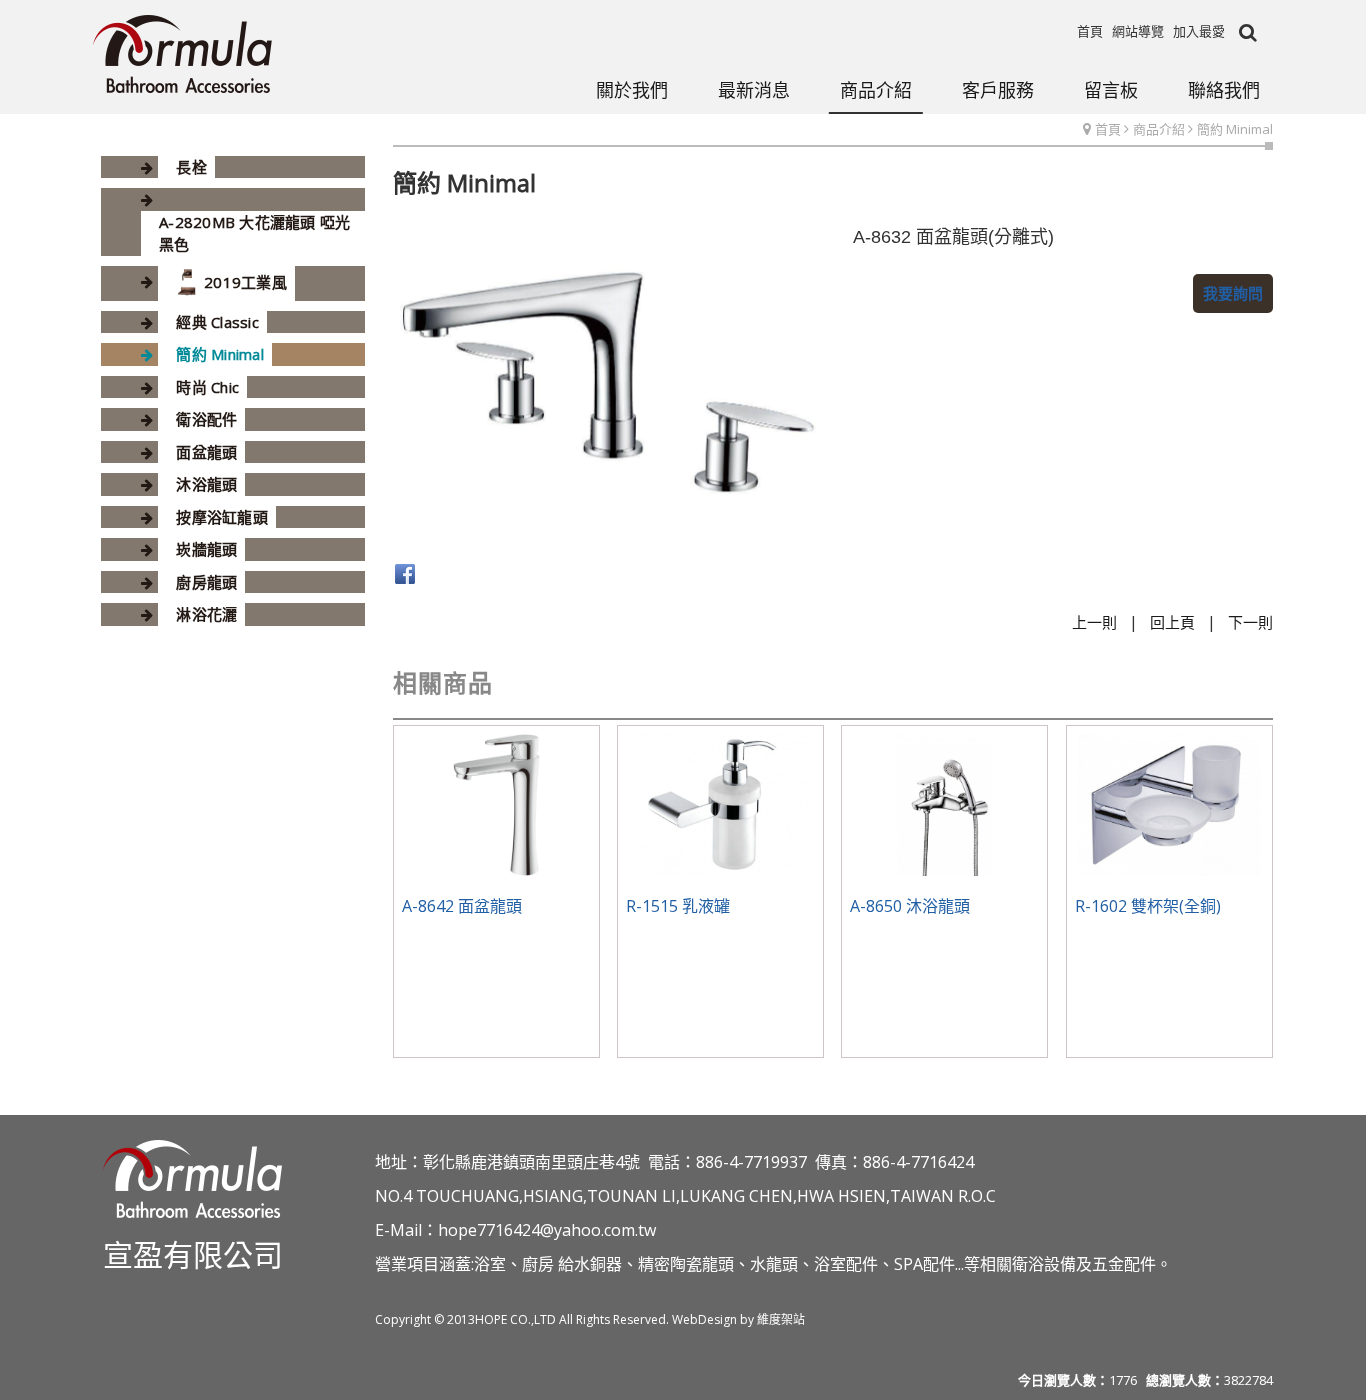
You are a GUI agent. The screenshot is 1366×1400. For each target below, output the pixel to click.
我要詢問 (1233, 293)
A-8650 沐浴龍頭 (910, 906)
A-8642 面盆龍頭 (462, 906)
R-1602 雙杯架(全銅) (1148, 906)
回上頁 (1172, 622)
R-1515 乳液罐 (678, 906)
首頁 (1108, 129)
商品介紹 (1159, 129)
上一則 (1094, 622)
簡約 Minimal (1235, 129)
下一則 (1250, 622)
